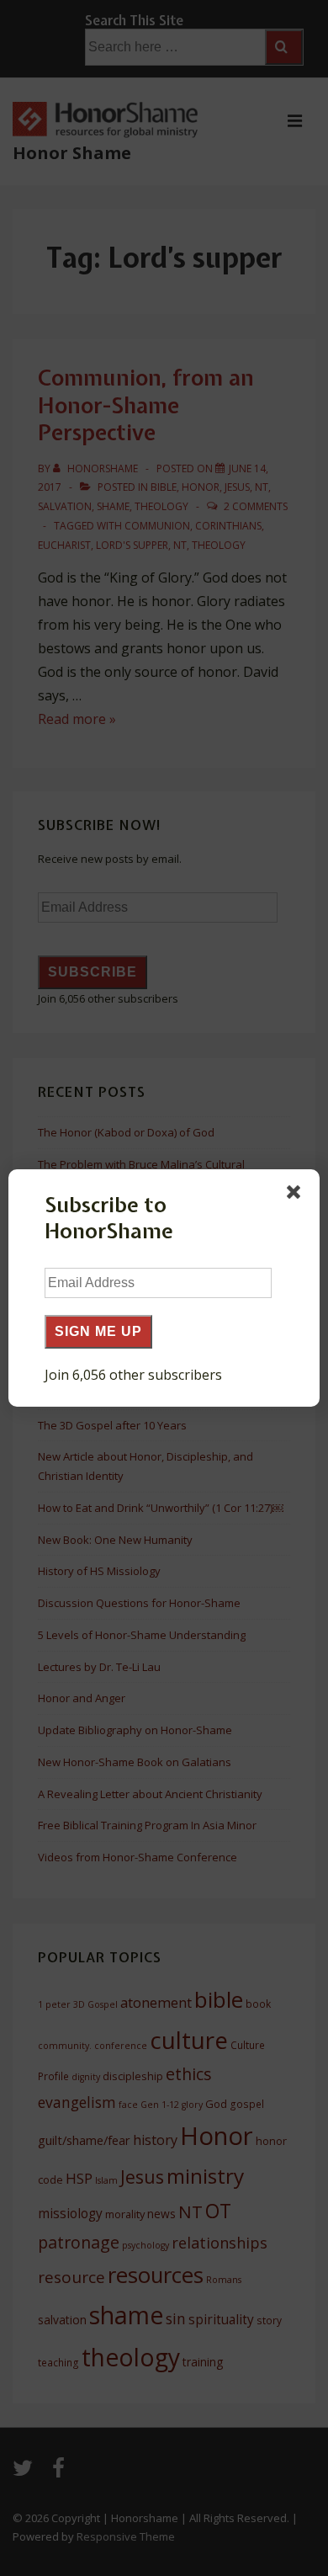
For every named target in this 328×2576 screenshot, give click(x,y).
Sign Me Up (98, 1331)
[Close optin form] (297, 1195)
